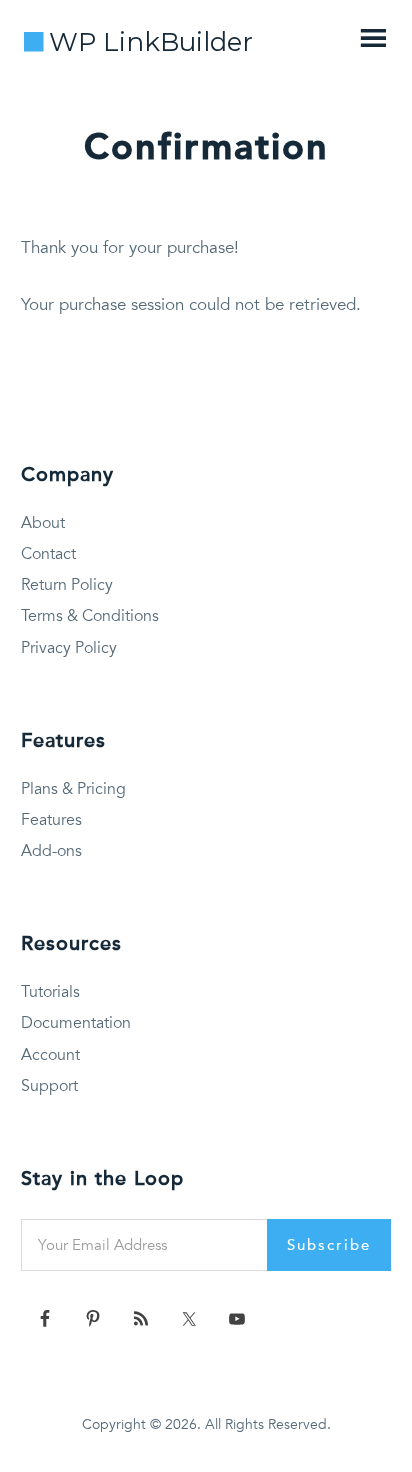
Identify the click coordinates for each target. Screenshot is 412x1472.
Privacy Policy (69, 648)
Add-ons (51, 851)
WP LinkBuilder (151, 42)
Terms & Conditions (90, 616)
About (43, 523)
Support (49, 1086)
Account (50, 1055)
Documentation (76, 1023)
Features (51, 820)
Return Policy (67, 585)
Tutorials (50, 992)
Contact (48, 554)
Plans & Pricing (73, 789)
